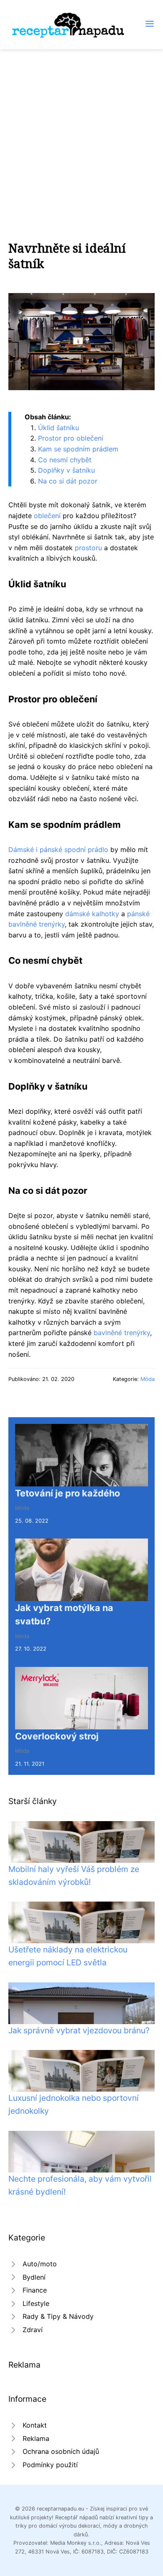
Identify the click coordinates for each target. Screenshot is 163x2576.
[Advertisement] (81, 135)
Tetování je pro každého (67, 1493)
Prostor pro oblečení (71, 438)
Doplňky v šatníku (66, 470)
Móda (148, 1379)
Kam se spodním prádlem (78, 449)
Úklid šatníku (59, 428)
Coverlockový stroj (57, 1736)
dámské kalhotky (92, 914)
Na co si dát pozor (68, 481)
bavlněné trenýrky (122, 1333)
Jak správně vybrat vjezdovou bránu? (79, 2030)
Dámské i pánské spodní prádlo (58, 849)
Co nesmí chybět (65, 460)
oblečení (47, 516)
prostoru (88, 548)
